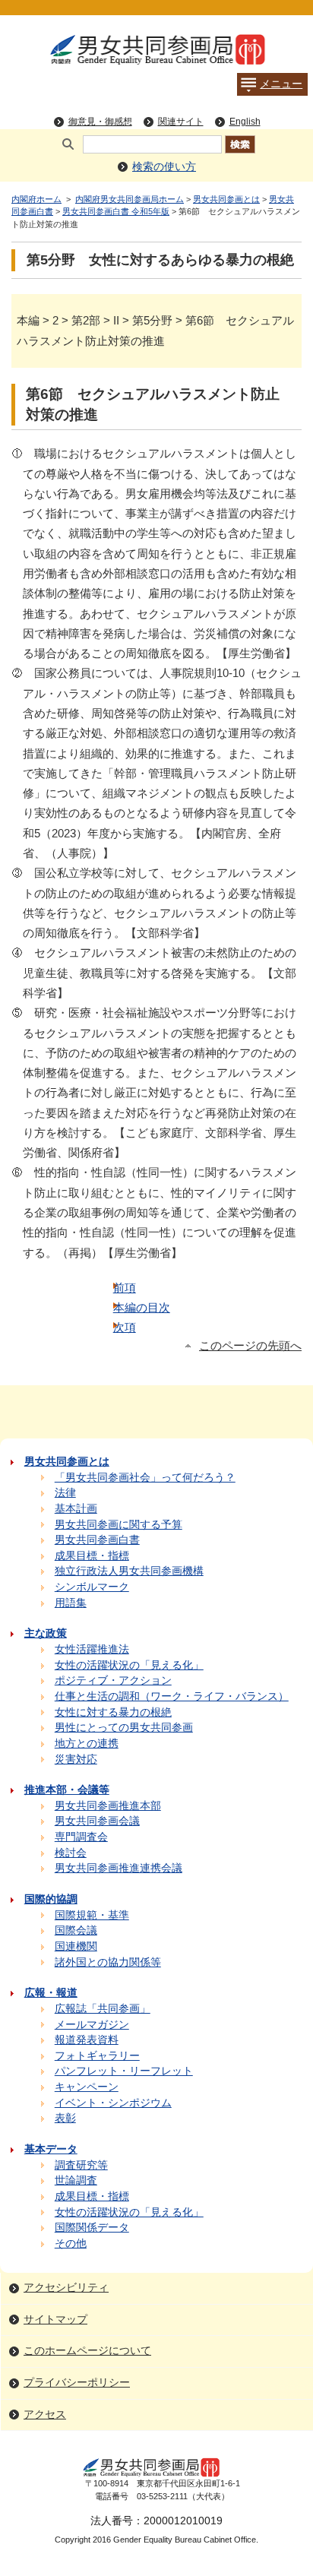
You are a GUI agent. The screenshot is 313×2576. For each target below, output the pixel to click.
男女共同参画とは (226, 199)
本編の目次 (142, 1307)
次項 (125, 1327)
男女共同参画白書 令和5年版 (116, 211)
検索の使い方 (164, 167)
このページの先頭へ (250, 1346)
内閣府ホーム (36, 199)
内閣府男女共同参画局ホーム (130, 199)
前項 (125, 1288)
